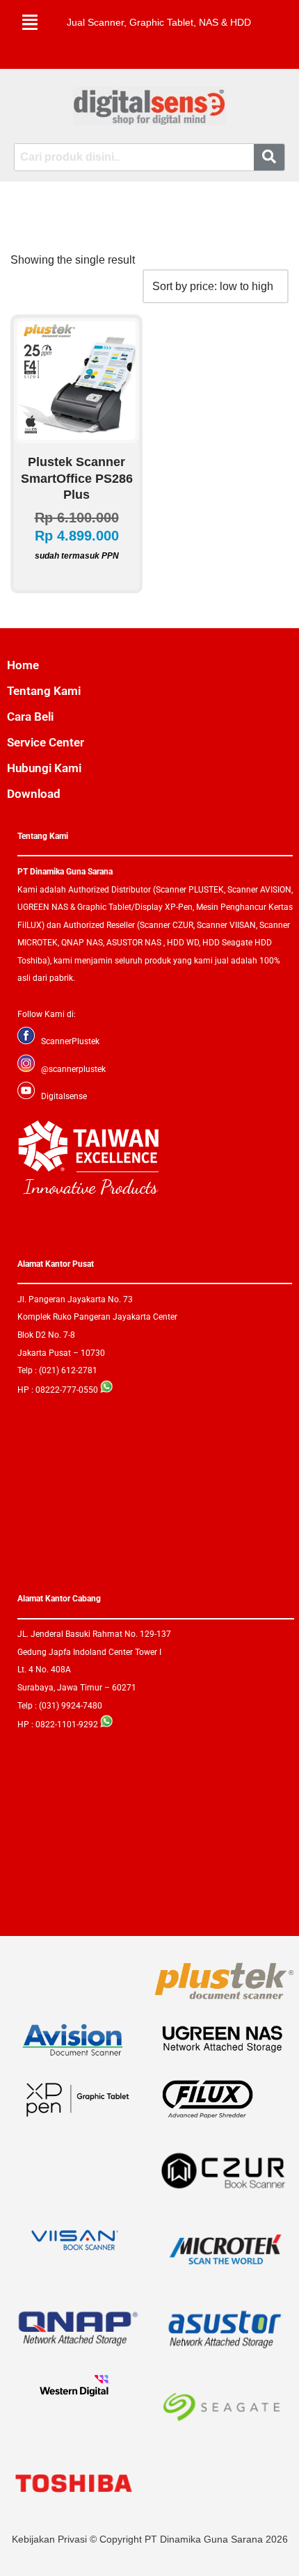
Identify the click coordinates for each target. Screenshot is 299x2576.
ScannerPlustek (70, 1041)
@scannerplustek (73, 1069)
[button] (30, 22)
